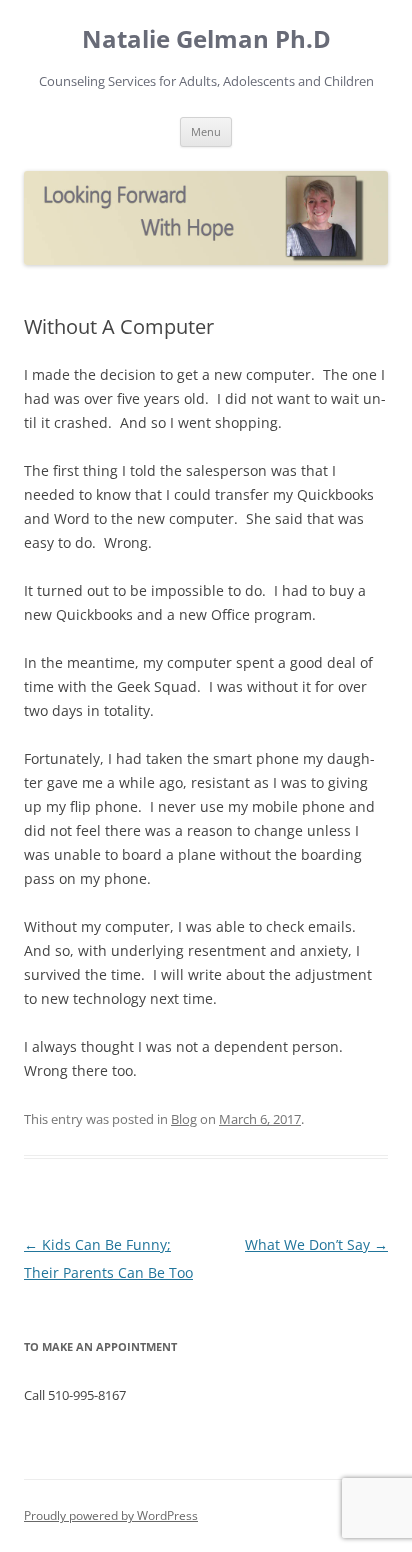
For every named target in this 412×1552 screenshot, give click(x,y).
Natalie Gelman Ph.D (206, 39)
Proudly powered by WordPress (111, 1515)
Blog (184, 1119)
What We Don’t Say (316, 1244)
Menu (206, 131)
